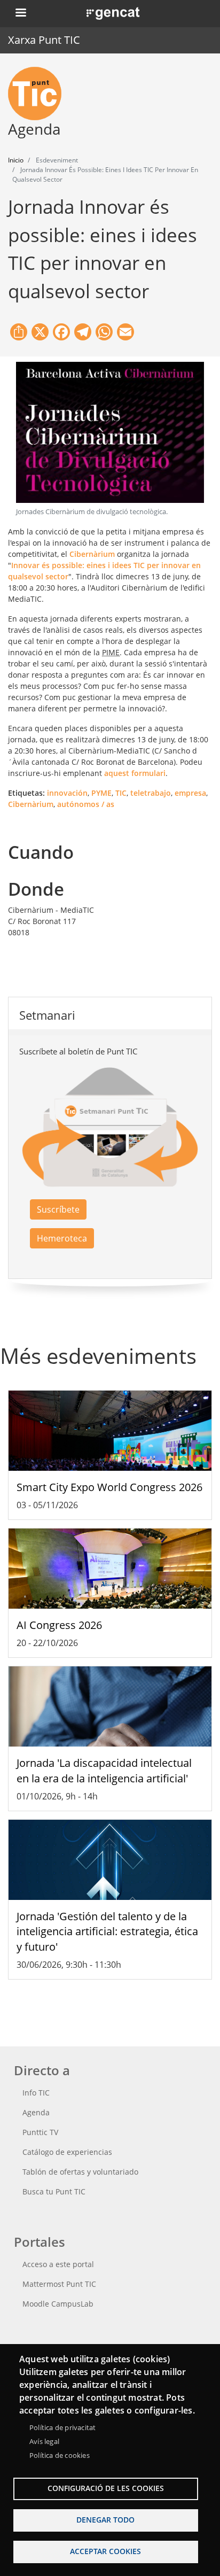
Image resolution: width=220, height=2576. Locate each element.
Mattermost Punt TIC (59, 2284)
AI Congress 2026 (59, 1625)
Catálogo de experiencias (67, 2152)
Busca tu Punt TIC (54, 2191)
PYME (101, 793)
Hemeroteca (62, 1238)
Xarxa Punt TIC (44, 40)
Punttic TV (40, 2132)
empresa (190, 793)
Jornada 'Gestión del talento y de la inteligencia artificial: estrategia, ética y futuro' (107, 1932)
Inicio (16, 160)
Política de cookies (60, 2455)
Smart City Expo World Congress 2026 (109, 1487)
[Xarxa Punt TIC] (39, 94)
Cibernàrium (92, 554)
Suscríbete (58, 1209)
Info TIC (36, 2093)
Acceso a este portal (58, 2264)
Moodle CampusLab (58, 2304)
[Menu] (20, 14)
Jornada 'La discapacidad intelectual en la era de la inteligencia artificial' (104, 1771)
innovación (67, 793)
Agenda (36, 2112)
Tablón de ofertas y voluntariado (80, 2172)
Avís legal (44, 2441)
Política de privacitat (62, 2427)
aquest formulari (135, 773)
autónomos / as (86, 804)
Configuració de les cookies (106, 2488)
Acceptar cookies (105, 2551)
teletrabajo (151, 793)
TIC (121, 793)
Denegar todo (105, 2520)
